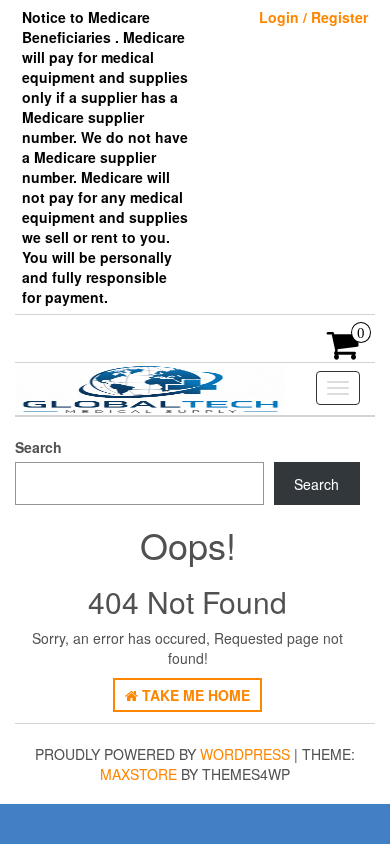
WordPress (245, 754)
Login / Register (313, 17)
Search (38, 447)
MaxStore (138, 774)
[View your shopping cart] (343, 351)
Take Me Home (194, 695)
